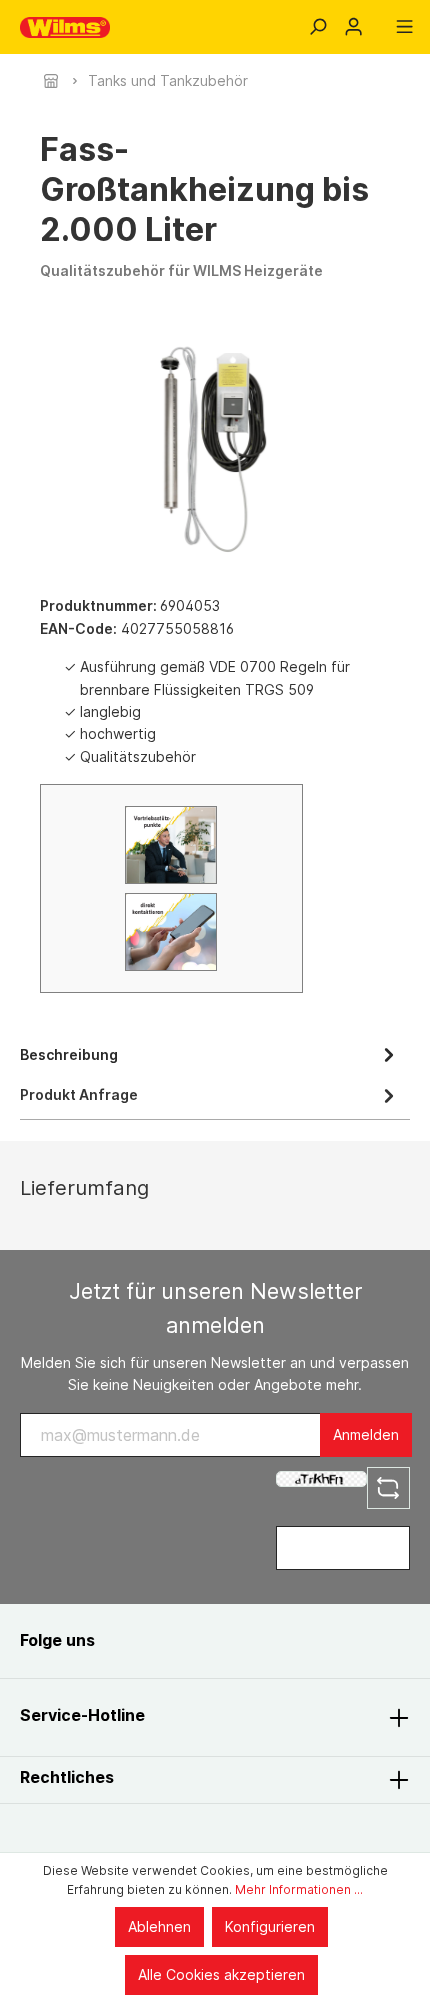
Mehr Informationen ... (299, 1889)
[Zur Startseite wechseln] (65, 27)
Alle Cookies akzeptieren (221, 1974)
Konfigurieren (270, 1926)
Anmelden (366, 1434)
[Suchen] (317, 27)
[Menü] (404, 27)
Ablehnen (159, 1926)
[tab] (210, 1053)
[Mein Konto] (353, 27)
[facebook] (132, 1640)
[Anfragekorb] (379, 20)
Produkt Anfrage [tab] (79, 1094)
